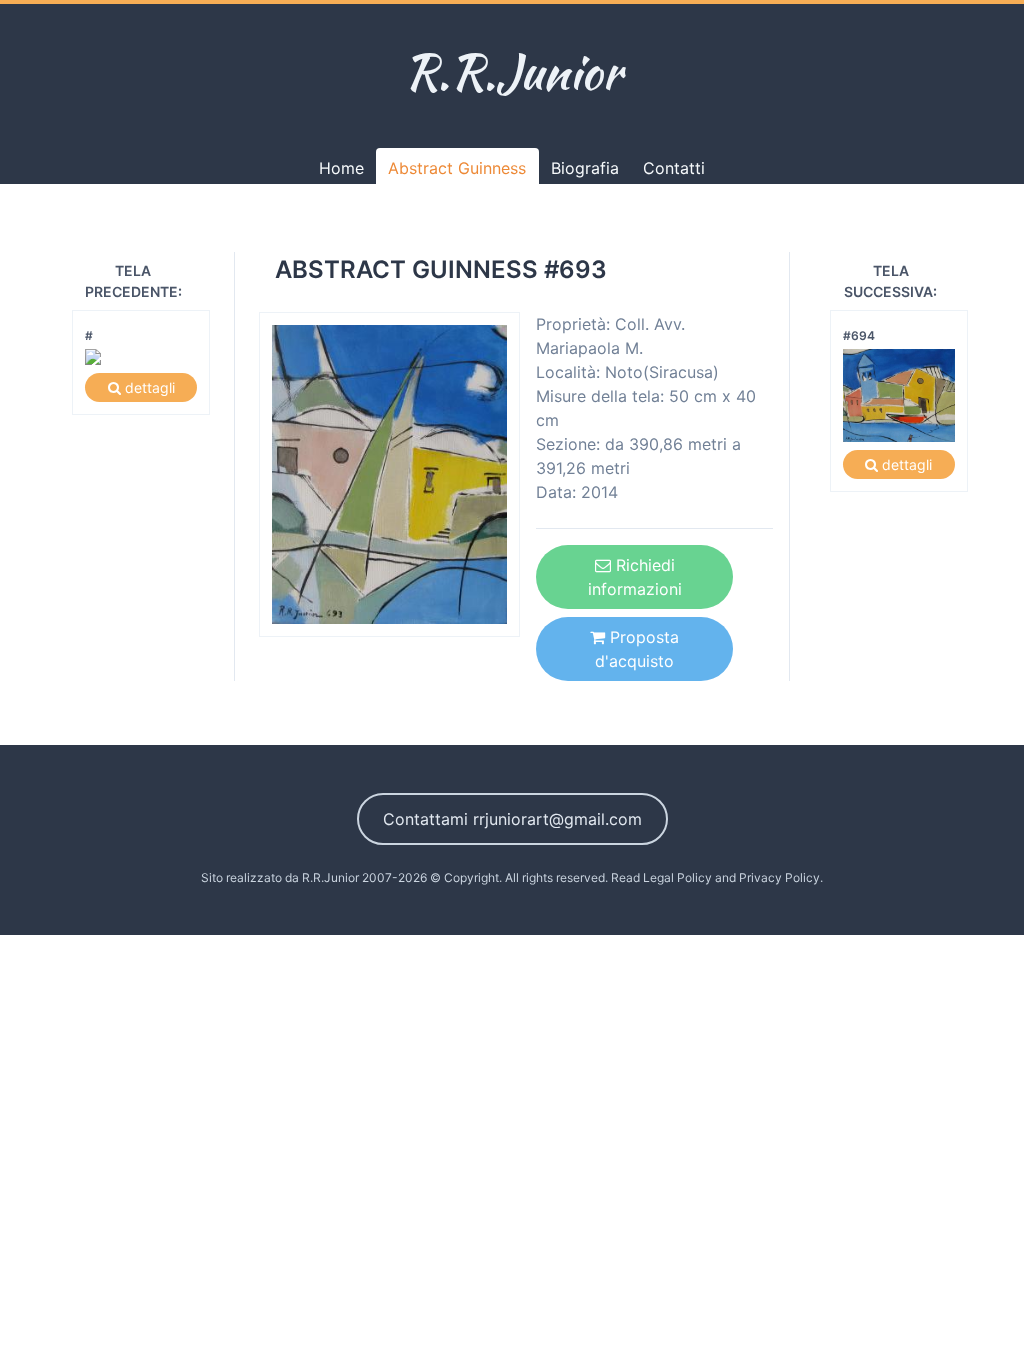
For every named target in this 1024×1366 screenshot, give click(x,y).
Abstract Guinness (457, 168)
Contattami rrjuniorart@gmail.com (512, 819)
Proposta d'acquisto (637, 649)
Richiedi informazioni (635, 577)
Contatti (674, 168)
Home (341, 168)
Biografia (585, 168)
